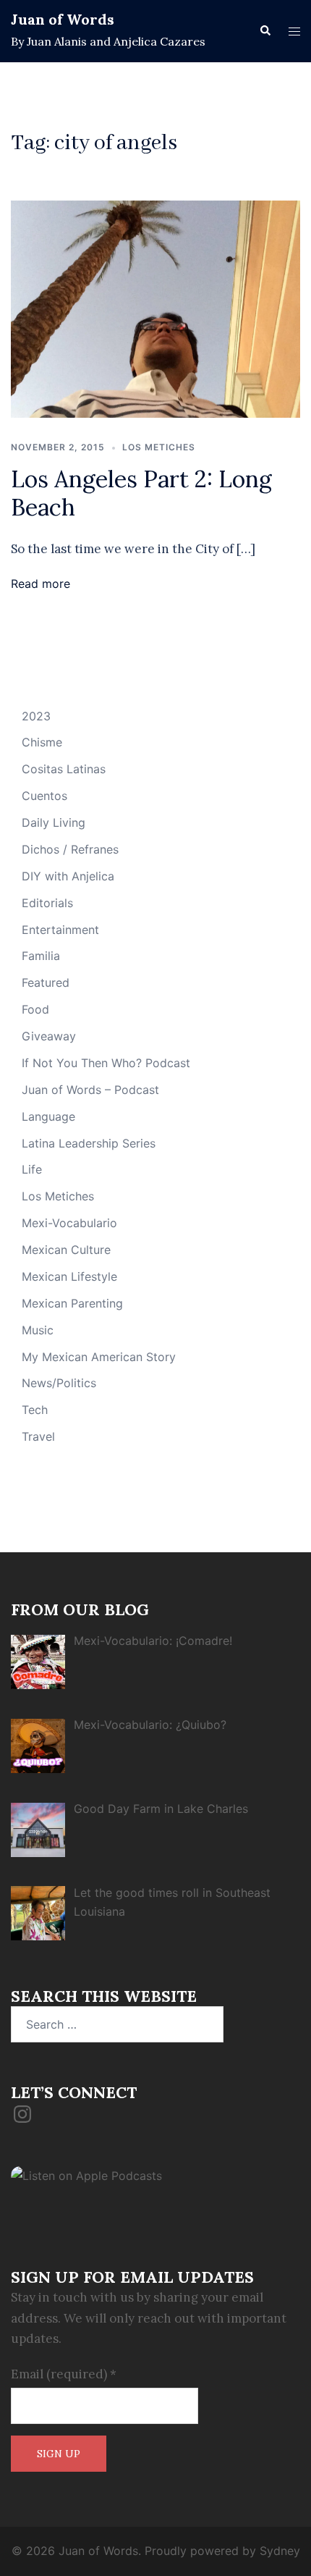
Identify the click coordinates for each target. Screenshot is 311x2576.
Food (35, 1009)
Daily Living (54, 822)
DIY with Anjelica (68, 876)
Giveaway (49, 1036)
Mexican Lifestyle (69, 1276)
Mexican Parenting (72, 1303)
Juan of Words (63, 19)
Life (32, 1169)
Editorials (47, 903)
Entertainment (60, 930)
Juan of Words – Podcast (90, 1090)
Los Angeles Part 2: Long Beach (141, 493)
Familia (41, 956)
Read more (41, 584)
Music (38, 1330)
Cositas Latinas (64, 769)
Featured (46, 982)
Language (48, 1116)
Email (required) (64, 2374)
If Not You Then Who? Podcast (106, 1063)
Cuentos (44, 796)
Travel (38, 1436)
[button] (265, 31)
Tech (35, 1410)
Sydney (280, 2551)
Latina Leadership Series (89, 1143)
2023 (36, 716)
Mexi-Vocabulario (69, 1223)
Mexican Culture (66, 1250)
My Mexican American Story (99, 1357)
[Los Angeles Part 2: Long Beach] (155, 308)
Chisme (42, 742)
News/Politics (59, 1383)
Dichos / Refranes (70, 849)
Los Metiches (159, 447)
